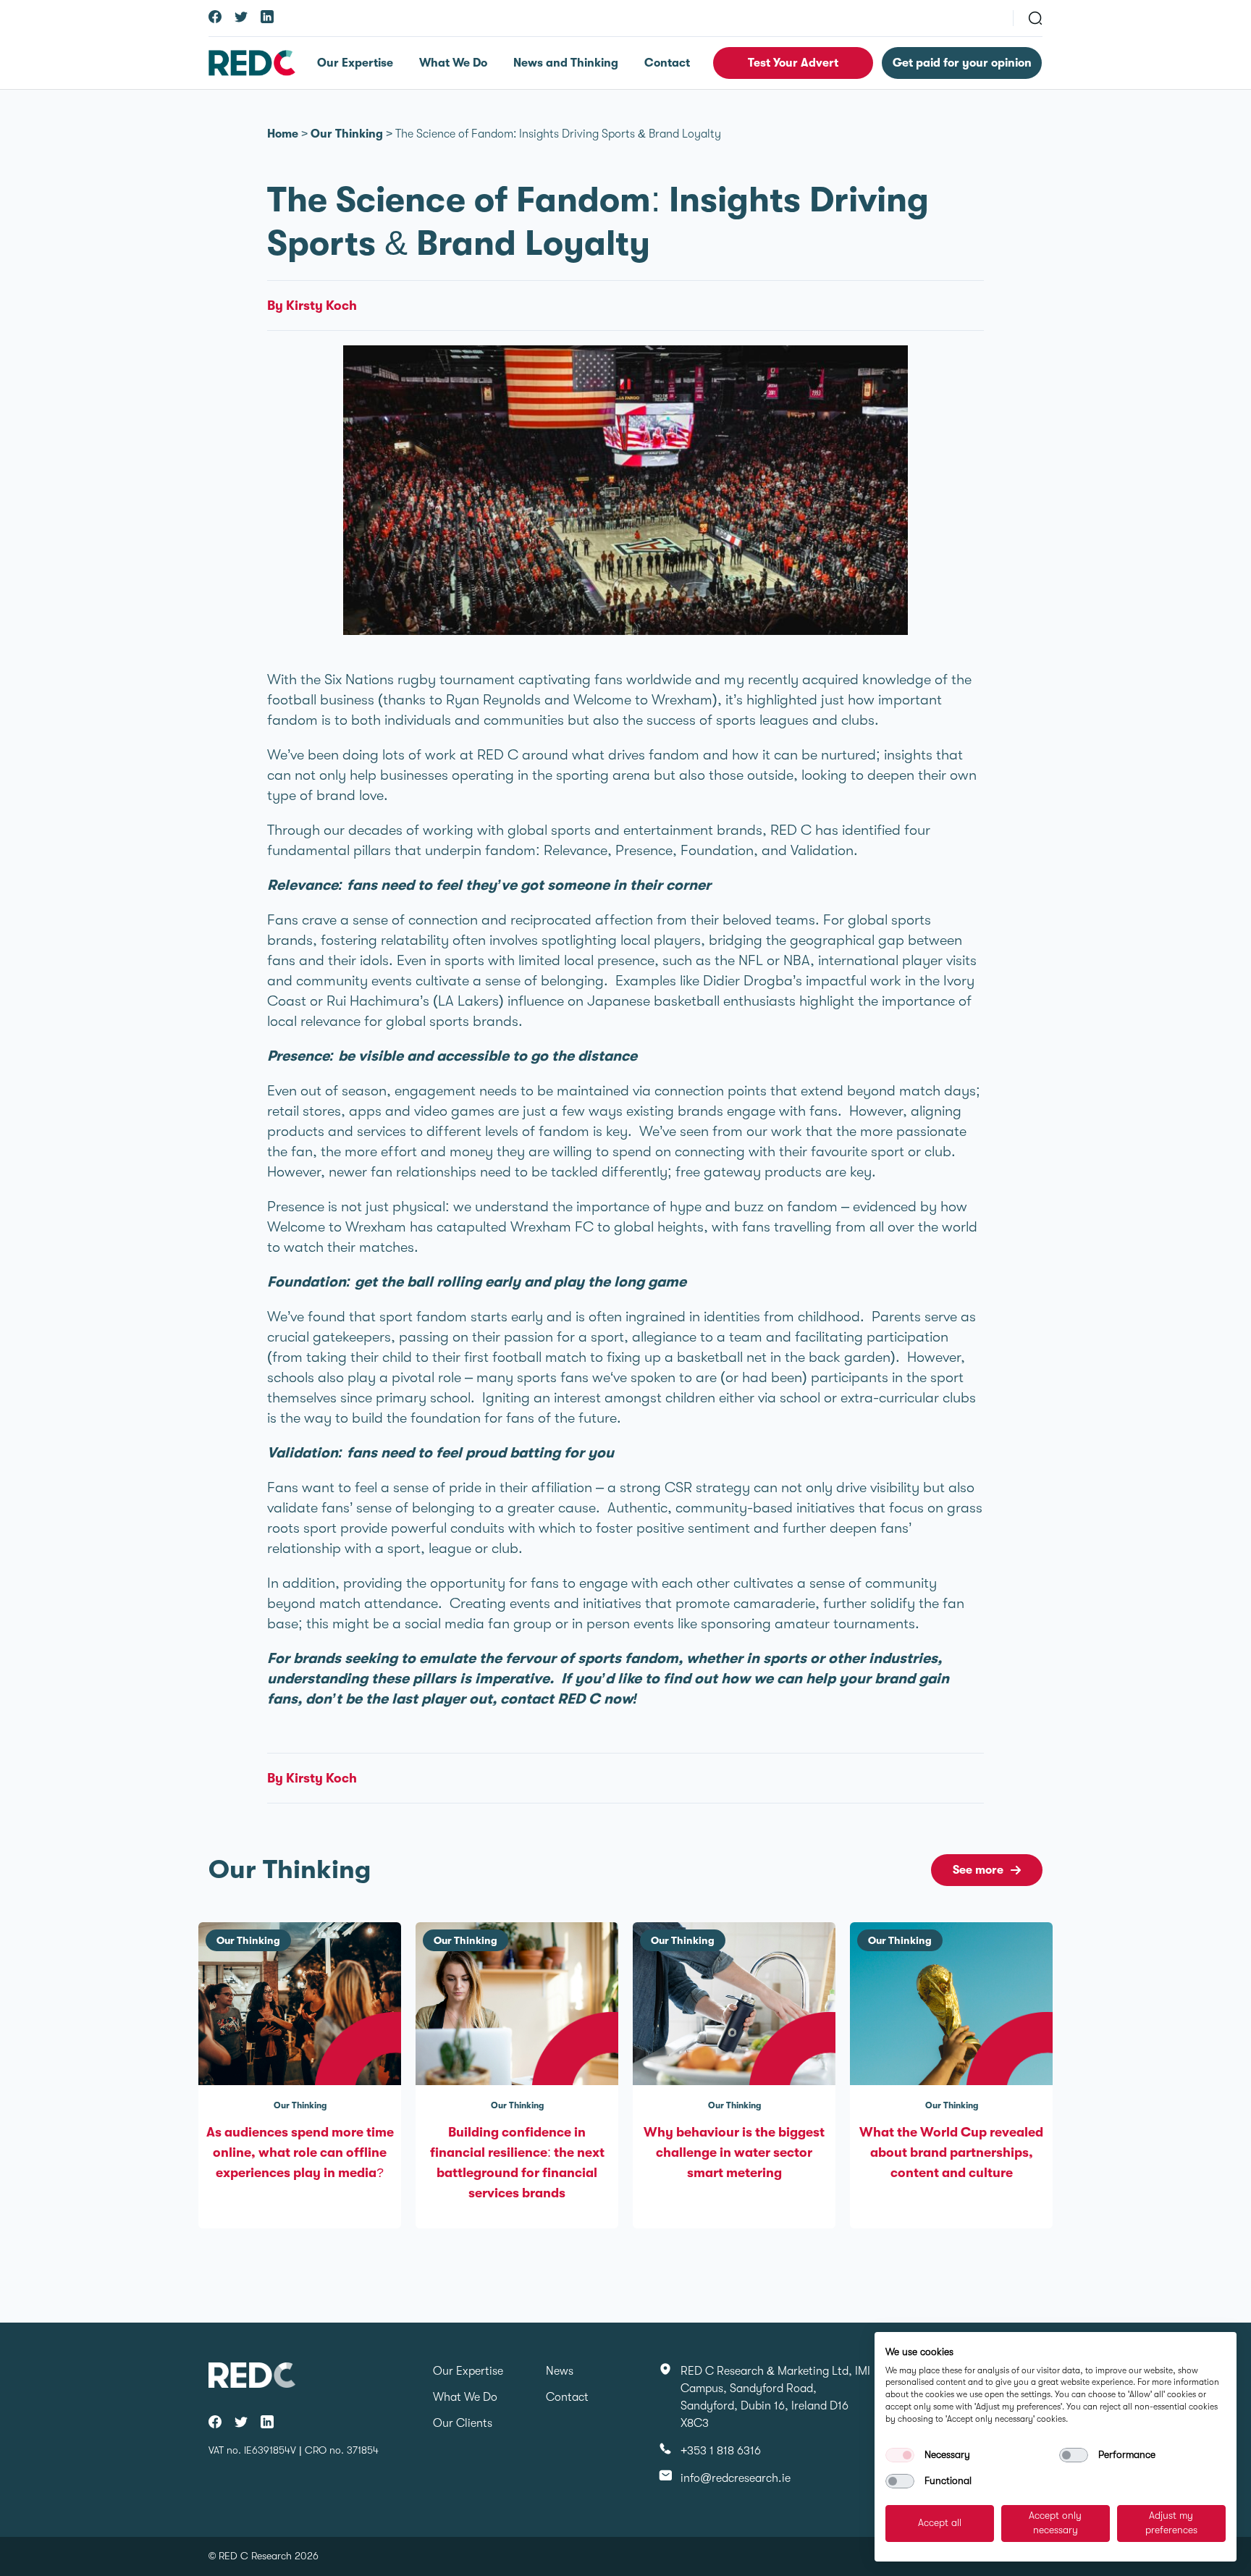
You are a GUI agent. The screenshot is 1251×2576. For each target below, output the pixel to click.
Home (283, 134)
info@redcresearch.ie (736, 2478)
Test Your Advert (793, 63)
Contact (667, 63)
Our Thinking (347, 134)
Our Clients (463, 2423)
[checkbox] (900, 2455)
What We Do (453, 63)
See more (978, 1870)
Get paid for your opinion (962, 63)
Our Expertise (355, 63)
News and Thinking (566, 63)
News (560, 2371)
